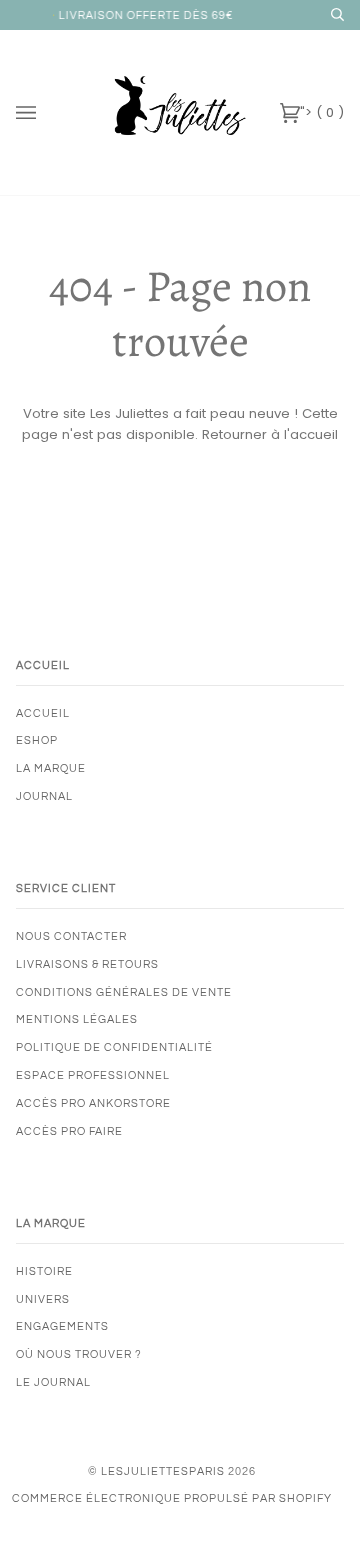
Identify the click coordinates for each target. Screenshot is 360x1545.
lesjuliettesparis (163, 1471)
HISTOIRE (44, 1271)
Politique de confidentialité (114, 1047)
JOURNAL (44, 796)
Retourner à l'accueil (270, 434)
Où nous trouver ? (79, 1354)
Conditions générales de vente (124, 992)
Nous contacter (71, 936)
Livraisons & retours (87, 964)
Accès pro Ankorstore (93, 1103)
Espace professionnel (93, 1075)
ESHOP (37, 740)
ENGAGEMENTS (62, 1326)
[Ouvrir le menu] (46, 112)
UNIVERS (43, 1299)
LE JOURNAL (53, 1382)
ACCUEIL (43, 713)
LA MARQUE (51, 768)
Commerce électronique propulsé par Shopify (172, 1498)
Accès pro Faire (69, 1131)
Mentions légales (77, 1019)
